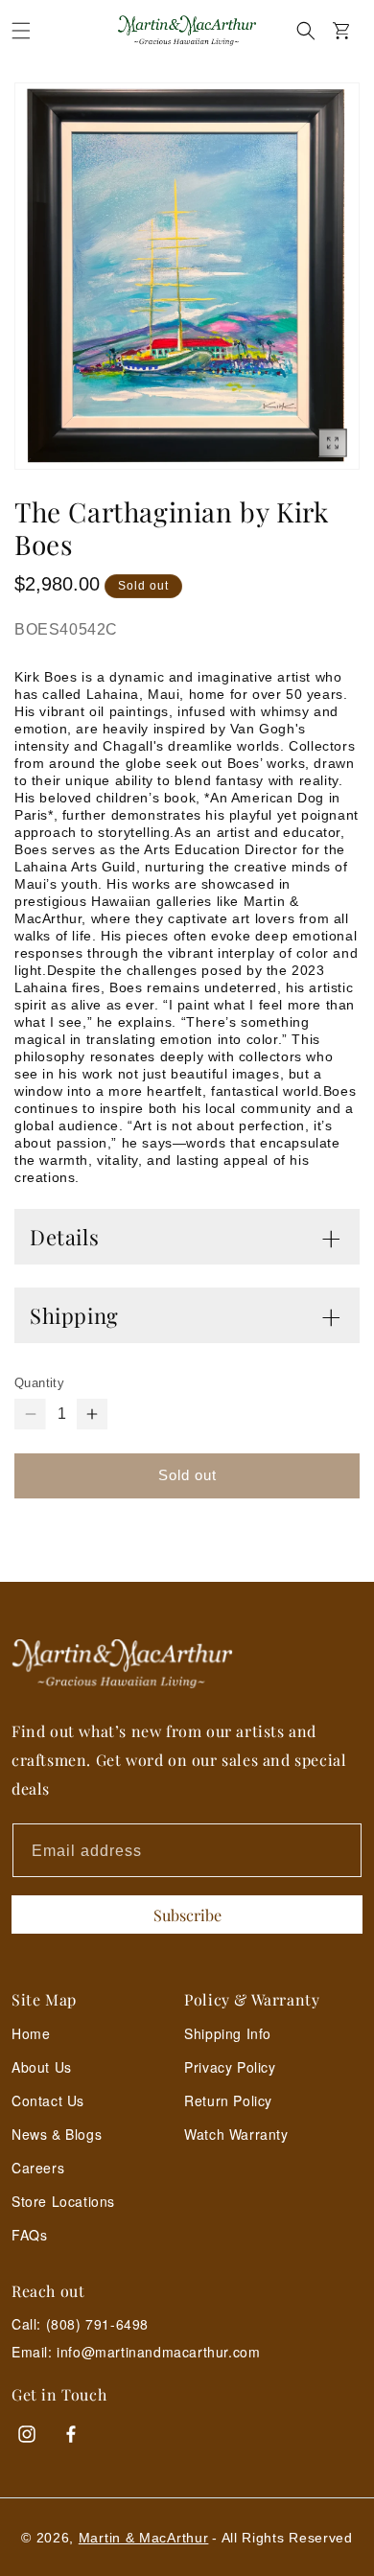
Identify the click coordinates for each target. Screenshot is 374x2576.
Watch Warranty (236, 2134)
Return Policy (228, 2100)
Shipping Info (228, 2033)
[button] (21, 31)
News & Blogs (57, 2134)
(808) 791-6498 (97, 2324)
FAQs (29, 2235)
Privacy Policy (230, 2067)
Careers (38, 2168)
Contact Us (48, 2100)
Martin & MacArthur (144, 2538)
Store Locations (63, 2201)
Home (31, 2033)
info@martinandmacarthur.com (158, 2352)
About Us (42, 2067)
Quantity (39, 1383)
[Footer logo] (187, 1664)
